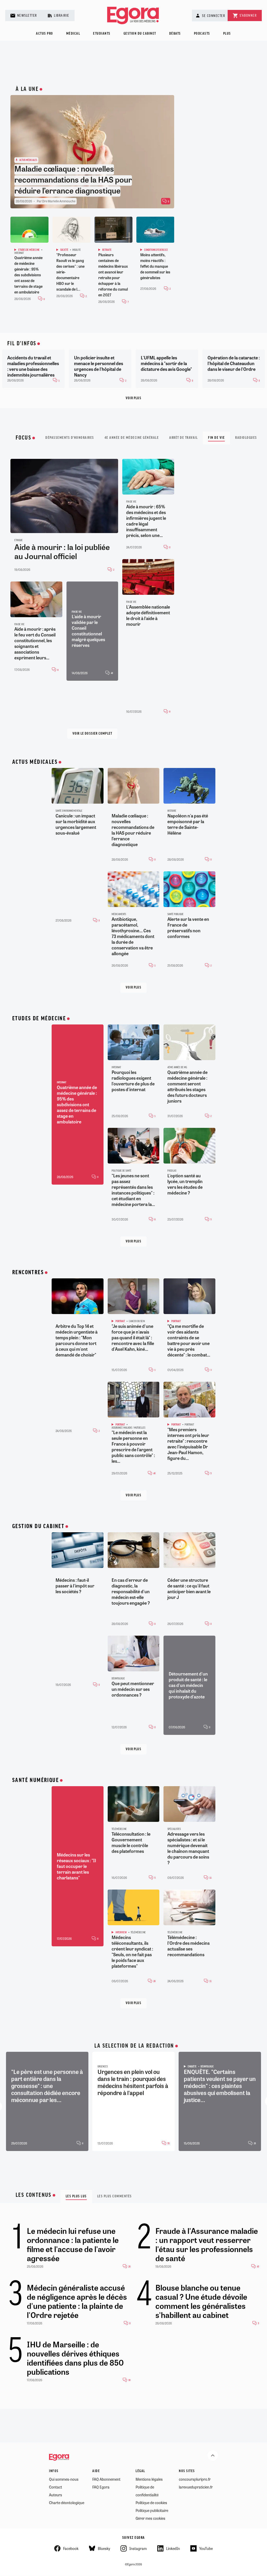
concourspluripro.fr (195, 2479)
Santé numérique (36, 1780)
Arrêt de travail (183, 438)
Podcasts (202, 34)
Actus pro (45, 34)
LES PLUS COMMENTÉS (115, 2196)
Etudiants (102, 34)
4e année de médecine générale (132, 438)
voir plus (133, 988)
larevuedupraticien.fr (196, 2487)
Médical (73, 34)
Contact (56, 2487)
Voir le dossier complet (92, 734)
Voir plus (133, 398)
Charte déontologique (67, 2503)
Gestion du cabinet (140, 34)
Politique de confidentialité (147, 2491)
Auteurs (56, 2495)
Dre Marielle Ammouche (59, 201)
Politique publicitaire (152, 2510)
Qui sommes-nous (64, 2479)
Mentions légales (149, 2479)
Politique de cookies (151, 2503)
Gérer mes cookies (150, 2518)
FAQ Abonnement (106, 2479)
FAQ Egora (101, 2487)
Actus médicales (35, 762)
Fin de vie (216, 438)
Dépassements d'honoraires (70, 438)
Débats (175, 34)
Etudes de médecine (39, 1019)
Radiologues (246, 438)
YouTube (206, 2548)
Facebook (71, 2548)
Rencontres (28, 1273)
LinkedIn (173, 2548)
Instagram (138, 2548)
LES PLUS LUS (76, 2196)
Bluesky (104, 2548)
